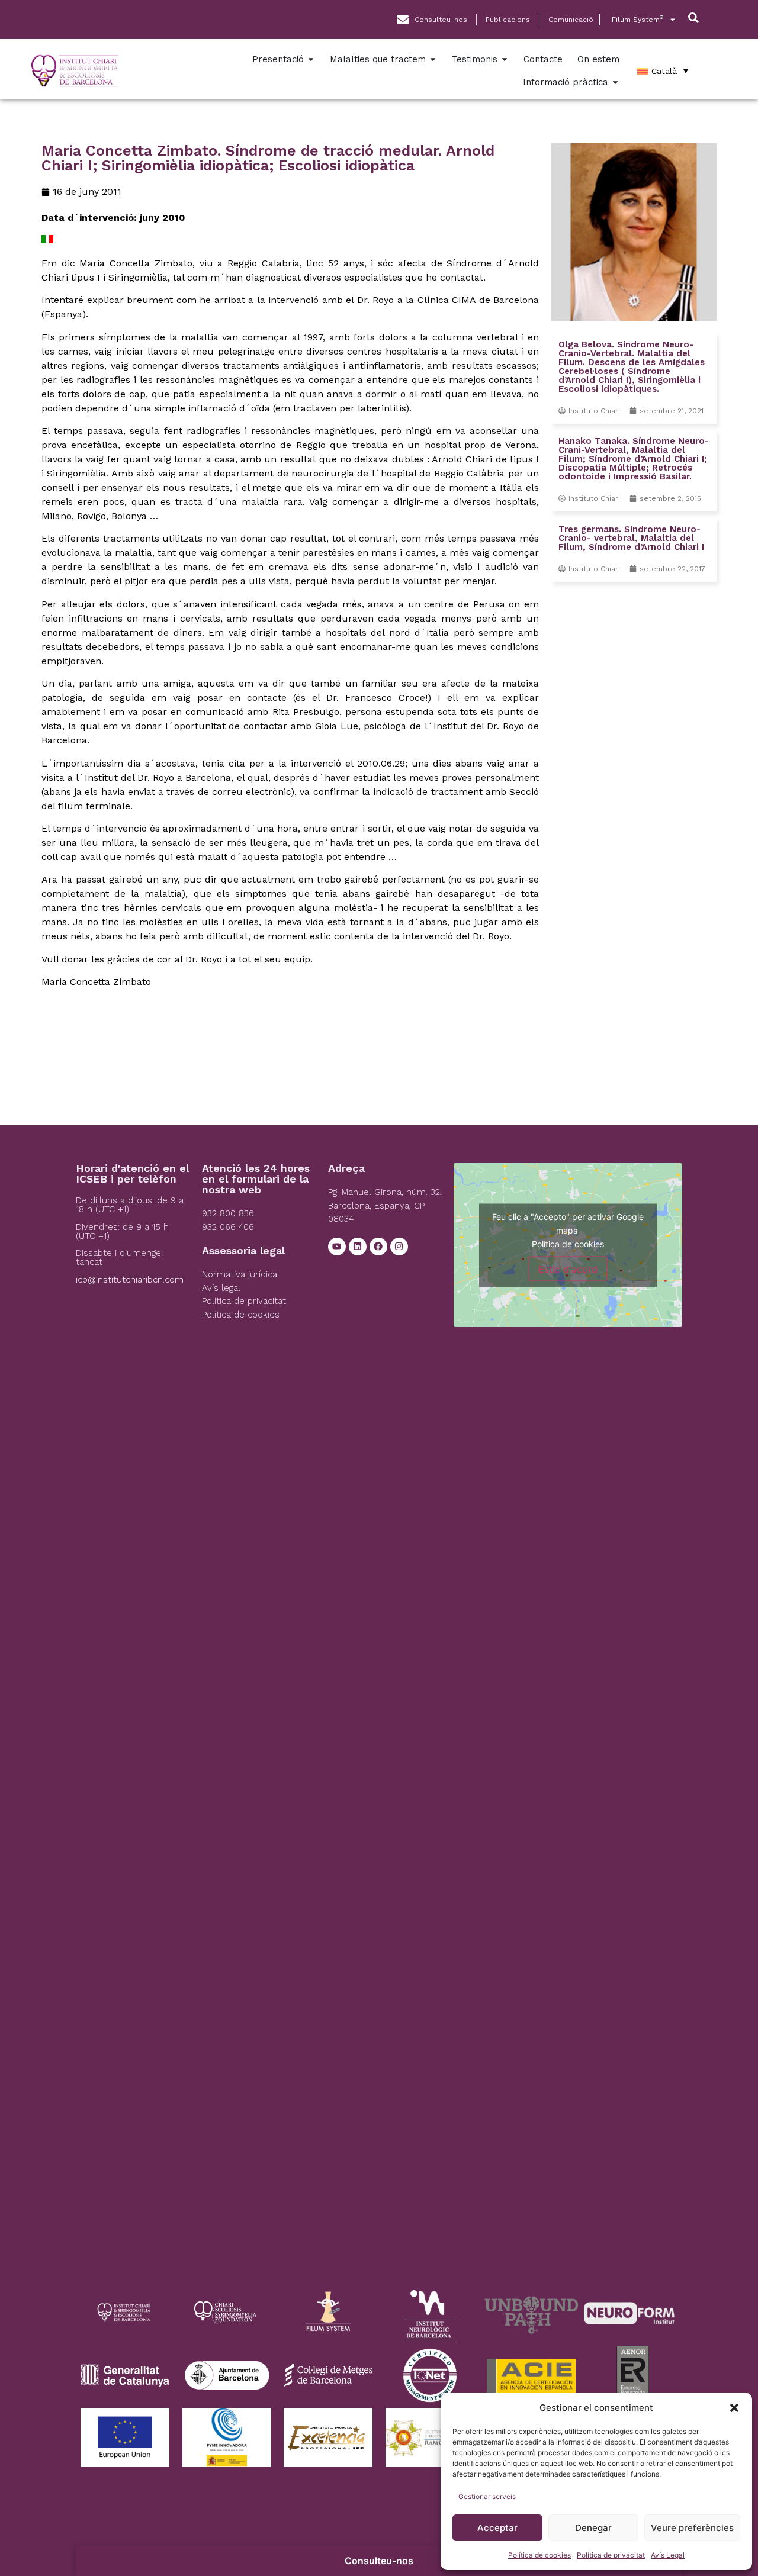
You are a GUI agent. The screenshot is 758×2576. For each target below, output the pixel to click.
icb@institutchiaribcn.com (130, 1280)
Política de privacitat (611, 2555)
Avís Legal (668, 2555)
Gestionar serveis (487, 2496)
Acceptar (497, 2528)
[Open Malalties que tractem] (433, 59)
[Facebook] (378, 1247)
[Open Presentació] (311, 59)
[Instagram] (399, 1247)
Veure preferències (692, 2528)
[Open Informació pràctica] (615, 83)
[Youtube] (337, 1247)
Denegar (593, 2528)
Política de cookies (539, 2555)
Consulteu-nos (379, 2561)
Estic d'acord (568, 1268)
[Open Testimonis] (505, 59)
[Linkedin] (358, 1247)
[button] (734, 2408)
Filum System (637, 19)
